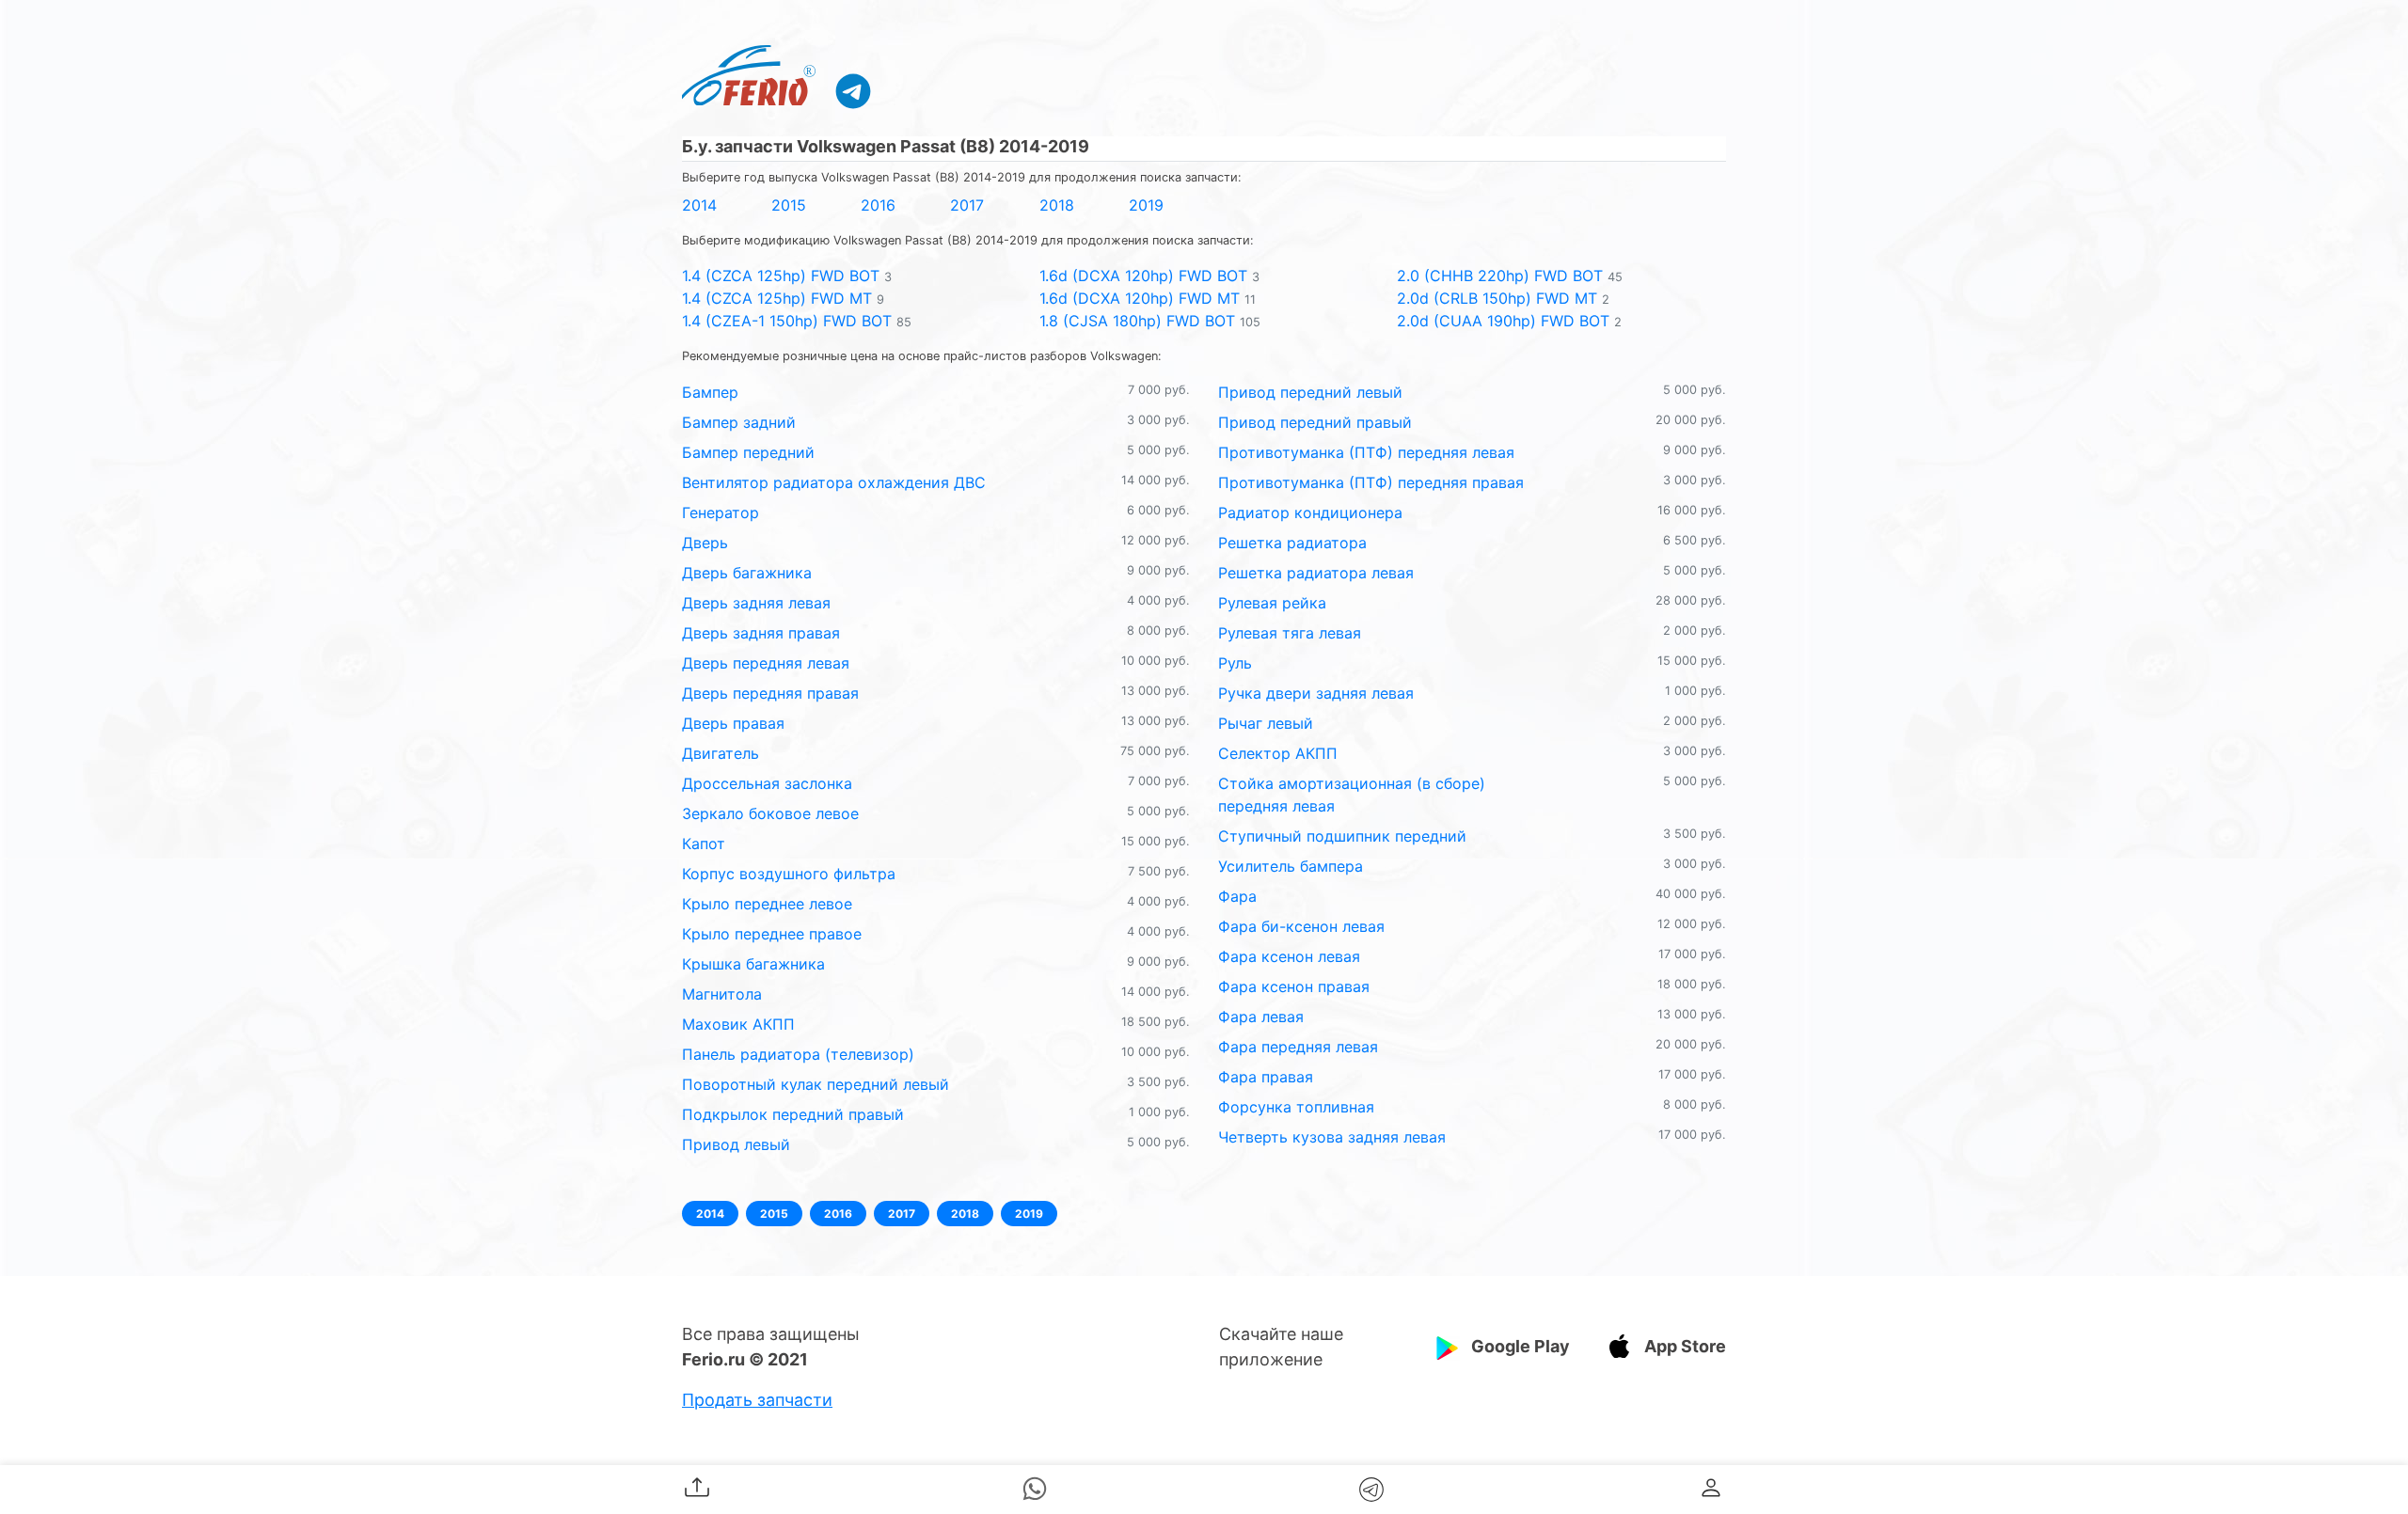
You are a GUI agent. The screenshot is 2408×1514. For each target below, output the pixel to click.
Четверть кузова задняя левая (1332, 1137)
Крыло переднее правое (772, 934)
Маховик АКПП (738, 1024)
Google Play (1521, 1346)
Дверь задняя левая (756, 603)
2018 (1057, 205)
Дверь (705, 543)
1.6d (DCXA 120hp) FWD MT (1140, 298)
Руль (1235, 663)
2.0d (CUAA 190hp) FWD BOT (1503, 321)
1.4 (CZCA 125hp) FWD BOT (781, 276)
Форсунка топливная (1296, 1107)
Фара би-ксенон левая (1301, 926)
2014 (699, 205)
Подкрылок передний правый (793, 1114)
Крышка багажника (753, 964)
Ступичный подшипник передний (1342, 836)
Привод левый (736, 1144)
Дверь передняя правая (770, 693)
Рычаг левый (1266, 723)
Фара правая (1266, 1077)
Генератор (721, 513)
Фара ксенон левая (1289, 956)
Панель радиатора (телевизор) (798, 1054)
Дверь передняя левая (766, 663)
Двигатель (721, 753)
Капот (704, 844)
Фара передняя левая (1298, 1047)
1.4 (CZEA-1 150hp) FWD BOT (787, 321)
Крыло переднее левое (767, 904)
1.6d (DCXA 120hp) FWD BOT (1143, 276)
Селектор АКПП (1278, 753)
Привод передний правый (1315, 422)
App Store (1685, 1346)
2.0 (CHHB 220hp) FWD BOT (1500, 276)
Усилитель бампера (1291, 866)
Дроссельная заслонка (767, 783)
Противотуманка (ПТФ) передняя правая (1371, 482)
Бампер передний (748, 452)
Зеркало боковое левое (770, 813)
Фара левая (1261, 1017)
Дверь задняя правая (761, 633)
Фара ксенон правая (1294, 986)
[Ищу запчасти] (853, 90)
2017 (967, 205)
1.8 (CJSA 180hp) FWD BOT (1137, 321)
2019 (1146, 205)
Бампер (710, 392)
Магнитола (722, 994)
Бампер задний (739, 422)
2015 (789, 205)
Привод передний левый (1310, 392)
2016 (878, 205)
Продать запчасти (757, 1400)
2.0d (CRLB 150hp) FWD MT (1497, 298)
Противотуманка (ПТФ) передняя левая (1366, 452)
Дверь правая (733, 723)
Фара (1237, 896)
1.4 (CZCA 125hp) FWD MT (777, 298)
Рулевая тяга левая (1290, 633)
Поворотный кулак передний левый (816, 1084)
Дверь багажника (747, 573)
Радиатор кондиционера (1310, 513)
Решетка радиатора (1292, 543)
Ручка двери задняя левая (1316, 693)
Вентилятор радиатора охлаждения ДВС (834, 482)
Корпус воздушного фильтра (789, 874)
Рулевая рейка (1272, 603)
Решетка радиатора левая (1316, 573)
